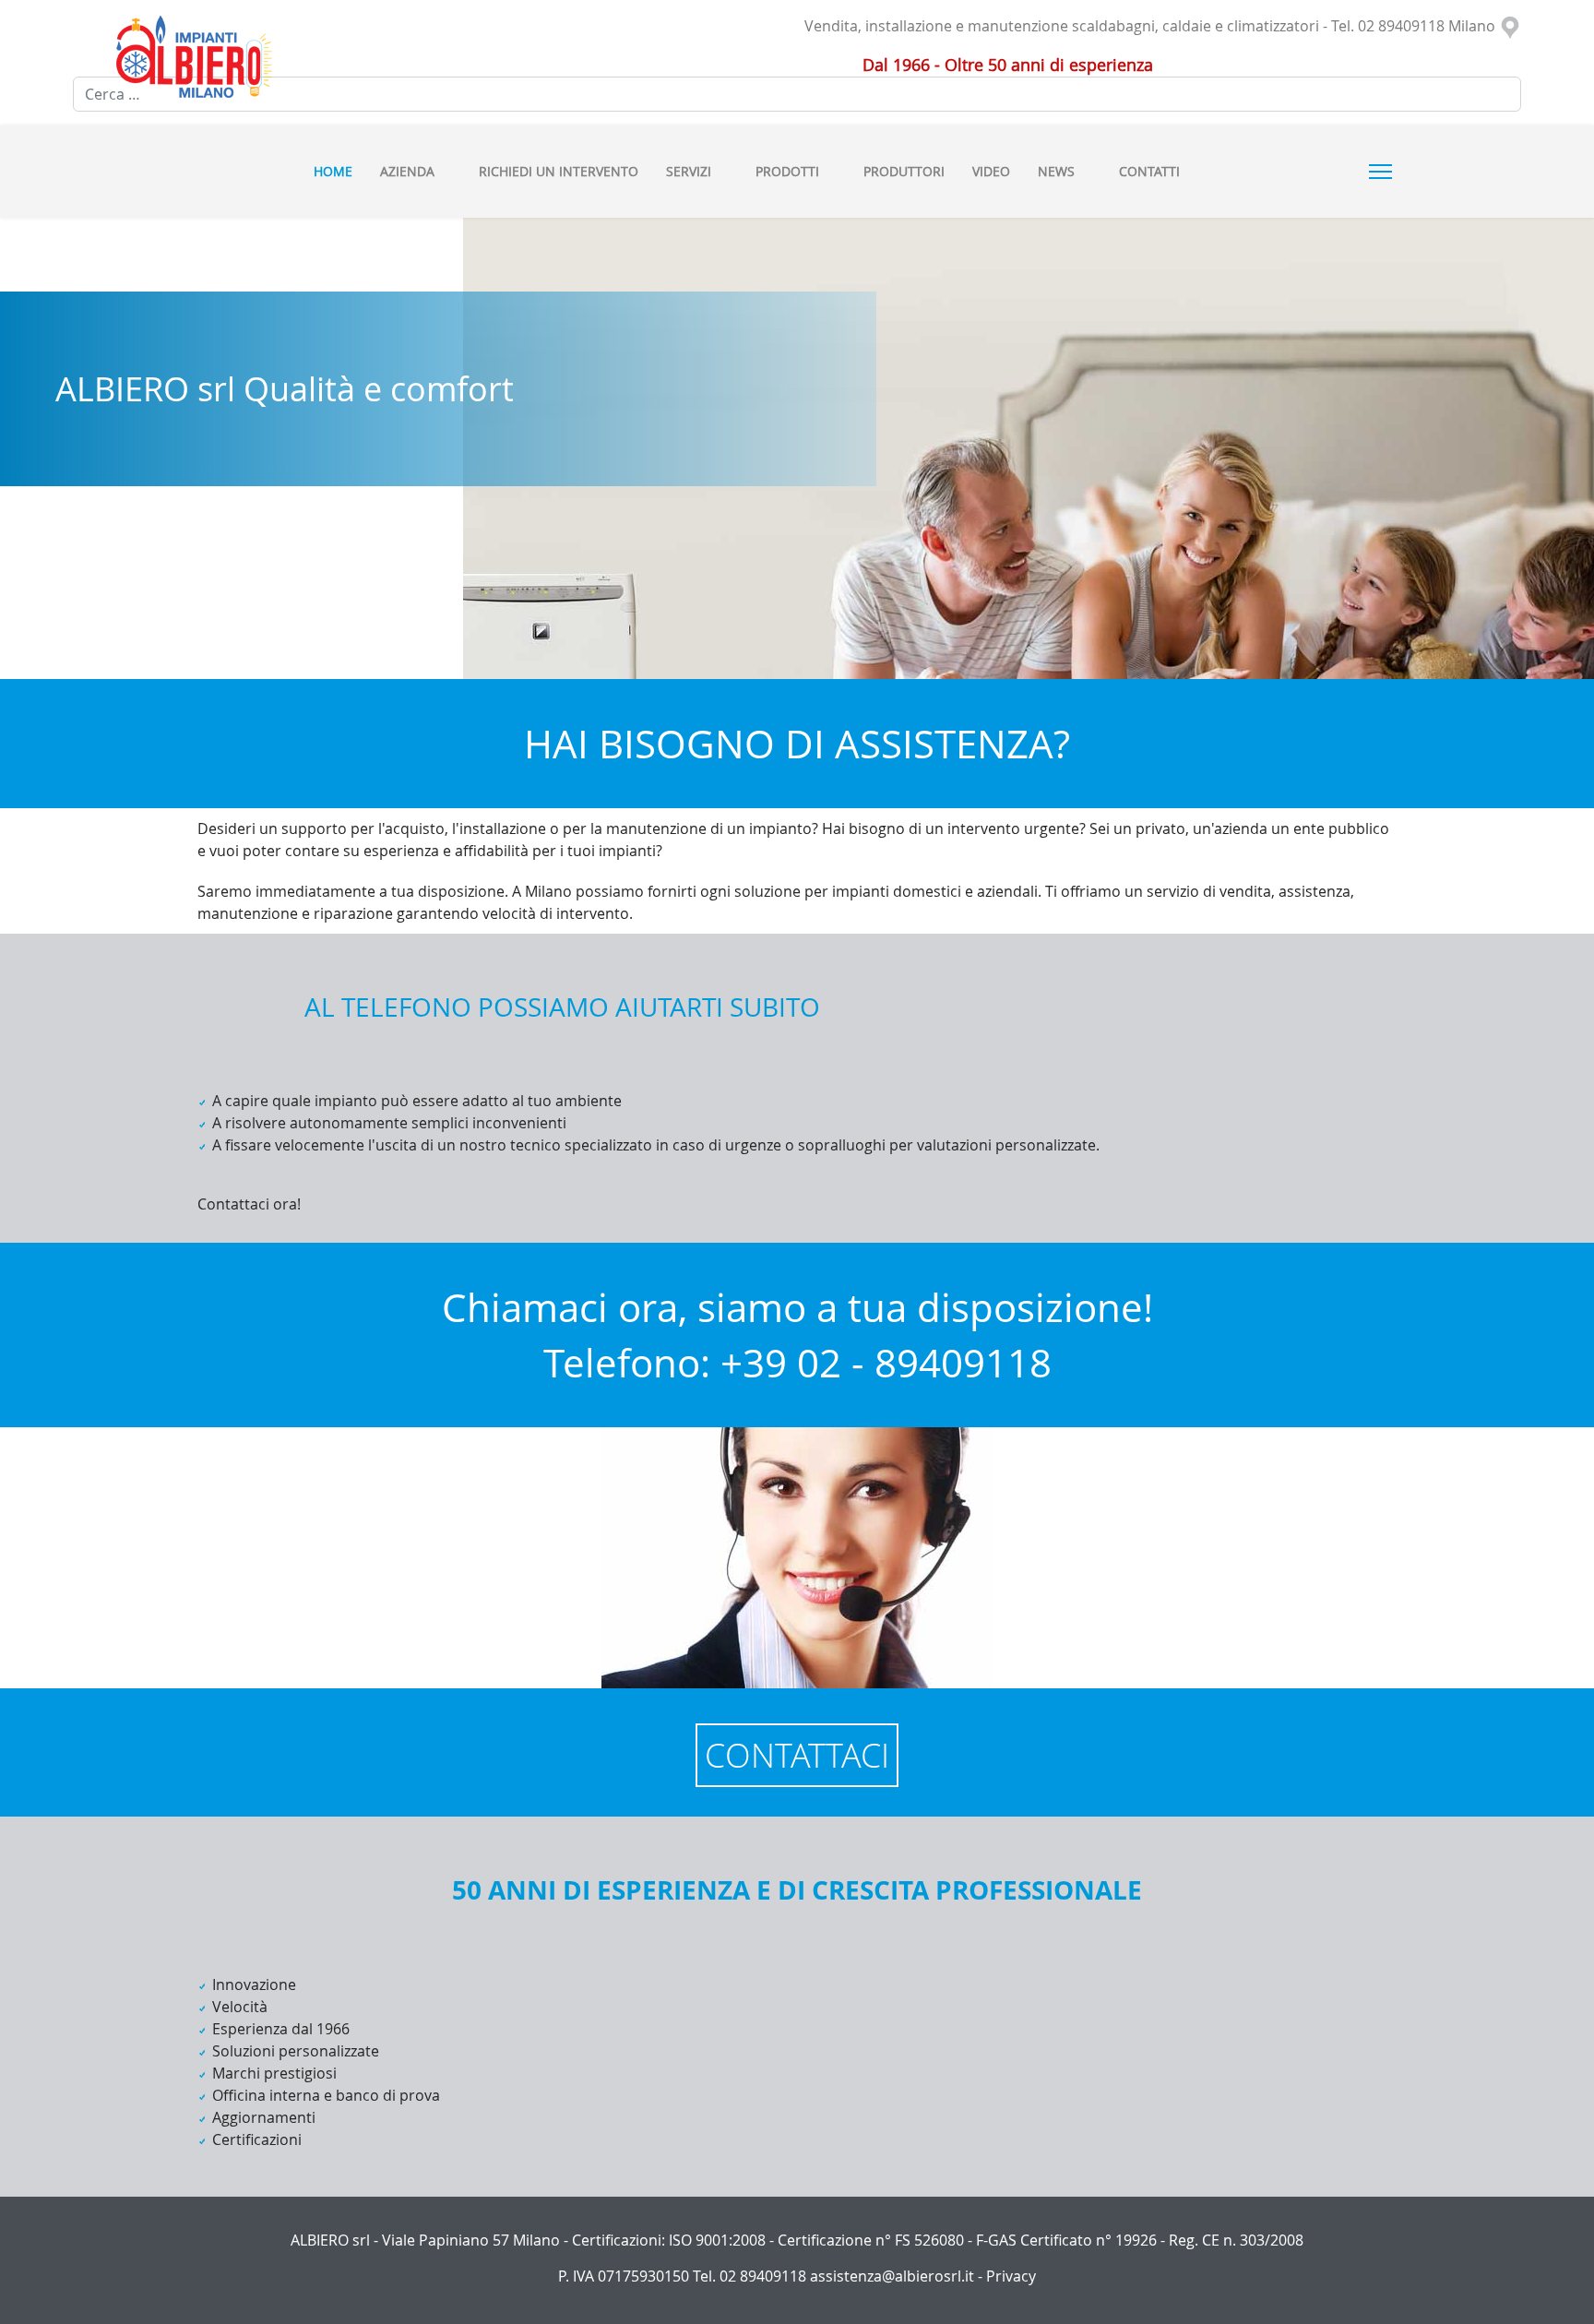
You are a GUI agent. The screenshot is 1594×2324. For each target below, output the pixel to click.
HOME (333, 171)
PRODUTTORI (904, 171)
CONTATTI (1149, 171)
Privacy (1011, 2276)
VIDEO (991, 171)
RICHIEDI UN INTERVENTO (559, 171)
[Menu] (1380, 172)
